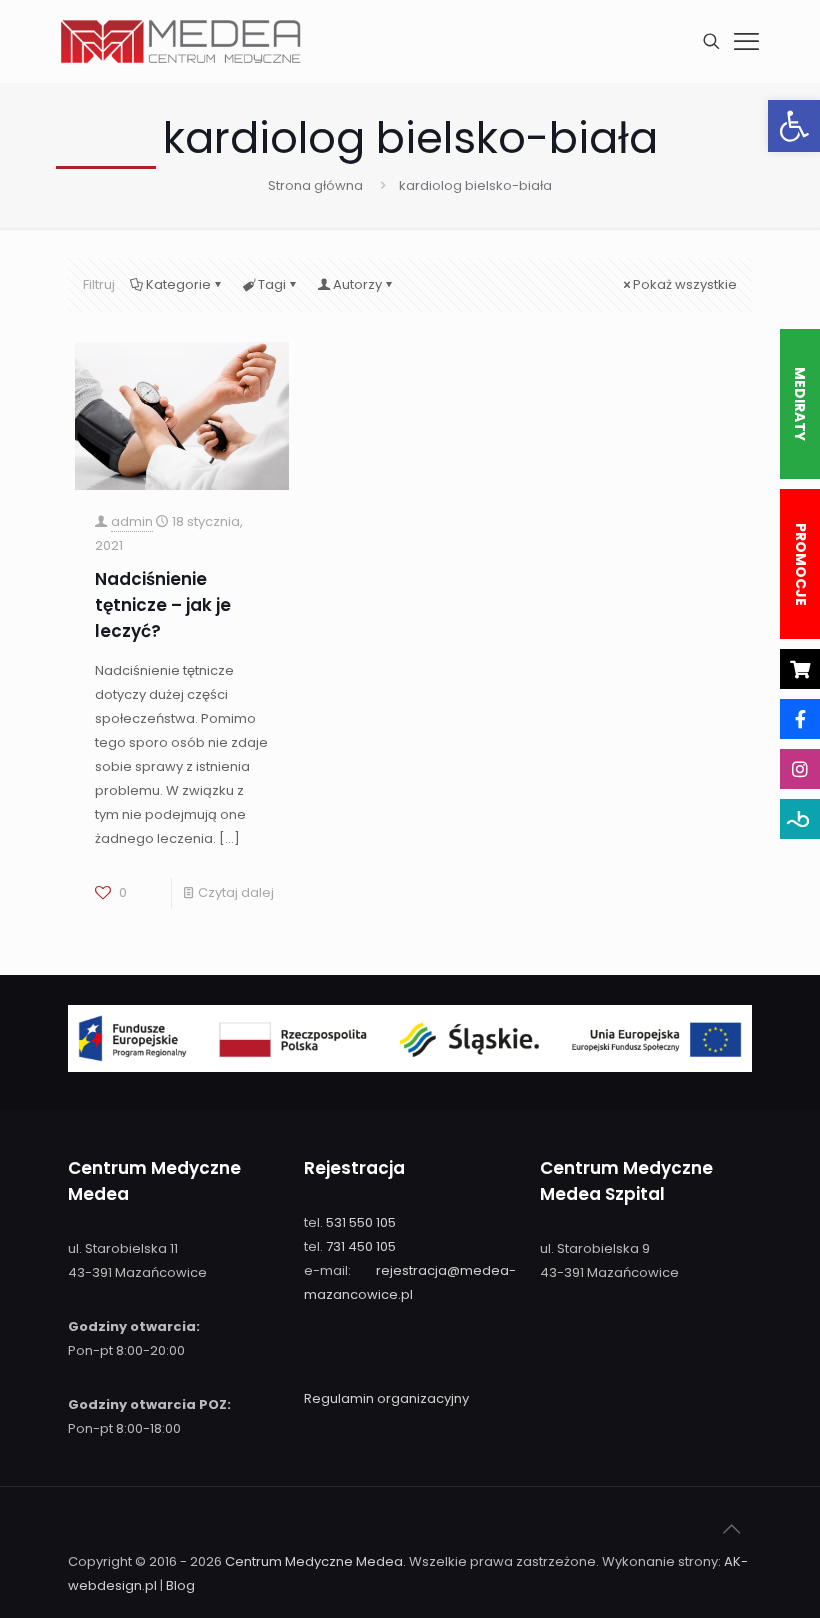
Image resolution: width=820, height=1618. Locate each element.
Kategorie (178, 284)
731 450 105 (361, 1246)
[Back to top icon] (731, 1529)
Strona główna (315, 185)
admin (132, 521)
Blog (180, 1585)
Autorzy (357, 284)
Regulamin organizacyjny (386, 1398)
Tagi (272, 284)
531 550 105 (361, 1222)
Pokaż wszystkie (685, 284)
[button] (794, 126)
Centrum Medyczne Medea (314, 1561)
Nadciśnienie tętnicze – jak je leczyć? (163, 605)
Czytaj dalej (236, 892)
